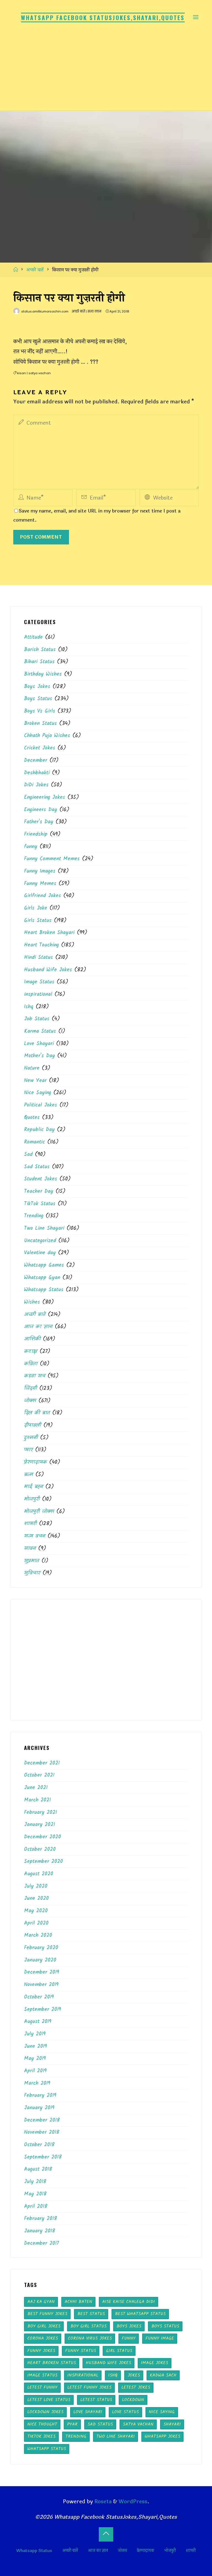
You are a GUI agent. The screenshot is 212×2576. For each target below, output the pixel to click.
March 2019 (37, 2083)
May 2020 (36, 1911)
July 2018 (35, 2182)
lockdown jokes (45, 2412)
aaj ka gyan (41, 2302)
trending (76, 2436)
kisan (22, 373)
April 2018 (36, 2207)
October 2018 (39, 2145)
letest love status (49, 2400)
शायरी (30, 1524)
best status (91, 2314)
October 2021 (39, 1775)
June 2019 (35, 2046)
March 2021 (37, 1800)
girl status (119, 2351)
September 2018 (43, 2157)
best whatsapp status (140, 2314)
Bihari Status (39, 662)
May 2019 (35, 2059)
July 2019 (35, 2034)
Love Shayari (39, 1044)
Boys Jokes (37, 687)
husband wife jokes (108, 2363)
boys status (165, 2326)
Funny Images (40, 871)
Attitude (33, 637)
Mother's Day (39, 1056)
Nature (32, 1068)
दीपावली (33, 1425)
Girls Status (38, 921)
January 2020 (40, 1960)
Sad (28, 1155)
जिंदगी (31, 1388)
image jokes (155, 2363)
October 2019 (39, 1997)
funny (31, 847)
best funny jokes (47, 2314)
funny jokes (41, 2351)
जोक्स (30, 1401)
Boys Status (38, 699)
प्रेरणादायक (35, 1462)
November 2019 (41, 1985)
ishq (113, 2375)
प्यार (28, 1450)
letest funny (42, 2387)
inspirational (38, 994)
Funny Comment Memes (52, 859)
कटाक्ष (31, 1352)
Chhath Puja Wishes (47, 736)
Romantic (35, 1142)
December (36, 760)
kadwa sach (163, 2375)
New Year (35, 1081)
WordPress (133, 2502)
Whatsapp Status (44, 1290)
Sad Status (37, 1167)
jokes (134, 2375)
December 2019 (42, 1972)
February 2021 (40, 1812)
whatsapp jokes (162, 2436)
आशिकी (32, 1339)
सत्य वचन (94, 311)
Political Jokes (41, 1105)
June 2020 (36, 1898)
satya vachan (40, 373)
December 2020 (43, 1837)
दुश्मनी (31, 1438)
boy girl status (88, 2326)
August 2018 (38, 2169)
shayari (172, 2424)
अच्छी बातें (35, 270)
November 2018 (42, 2132)
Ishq (29, 1007)
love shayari (88, 2412)
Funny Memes (40, 884)
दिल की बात (37, 1413)
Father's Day (39, 822)
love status (125, 2412)
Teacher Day (39, 1191)
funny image (160, 2338)
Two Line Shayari (44, 1228)
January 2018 (40, 2231)
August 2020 (39, 1874)
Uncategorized (40, 1241)
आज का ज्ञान (38, 1327)
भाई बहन (34, 1487)
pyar (72, 2424)
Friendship (36, 834)
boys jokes (129, 2326)
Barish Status (40, 650)
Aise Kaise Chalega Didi (128, 2302)
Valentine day (40, 1253)
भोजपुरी (32, 1499)
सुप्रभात (32, 1561)
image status (42, 2375)
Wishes (32, 1302)
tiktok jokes (41, 2436)
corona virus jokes (90, 2338)
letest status (96, 2400)
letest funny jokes (89, 2387)
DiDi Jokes (36, 785)
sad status (100, 2424)
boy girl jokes (44, 2326)
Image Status (39, 982)
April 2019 (35, 2071)
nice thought (42, 2424)
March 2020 (38, 1935)
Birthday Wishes (43, 674)
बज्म (29, 1475)
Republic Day (39, 1130)
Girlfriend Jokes (43, 896)
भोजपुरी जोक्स (39, 1512)
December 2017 (41, 2243)
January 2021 (39, 1825)
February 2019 (40, 2095)
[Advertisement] (106, 69)
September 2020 (43, 1862)
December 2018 (42, 2120)
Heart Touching (41, 945)
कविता (31, 1364)
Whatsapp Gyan (42, 1278)
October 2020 (40, 1849)
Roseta (102, 2502)
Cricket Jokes (40, 748)
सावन (30, 1549)
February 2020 (41, 1948)
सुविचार (32, 1573)
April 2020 (36, 1923)
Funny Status (81, 2351)
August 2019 (38, 2022)
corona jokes (43, 2338)
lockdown (133, 2400)
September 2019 (43, 2009)
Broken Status (40, 724)
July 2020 (36, 1886)
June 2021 (36, 1788)
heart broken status (52, 2363)
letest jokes (136, 2387)
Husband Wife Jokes (48, 970)
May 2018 (35, 2194)
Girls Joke (36, 908)
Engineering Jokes (45, 797)
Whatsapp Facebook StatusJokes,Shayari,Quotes (103, 17)
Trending (34, 1216)
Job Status (37, 1019)
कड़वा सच (35, 1376)
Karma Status (40, 1031)
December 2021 (42, 1763)
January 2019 (39, 2108)
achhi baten (78, 2302)
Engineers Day (41, 810)
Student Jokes (41, 1179)
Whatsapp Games (44, 1265)
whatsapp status (47, 2449)
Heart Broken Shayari (49, 933)
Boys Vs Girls (40, 711)
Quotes (32, 1118)
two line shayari (116, 2436)
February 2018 (41, 2219)
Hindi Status (39, 957)
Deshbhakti (37, 773)
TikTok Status (40, 1204)
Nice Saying (38, 1093)
